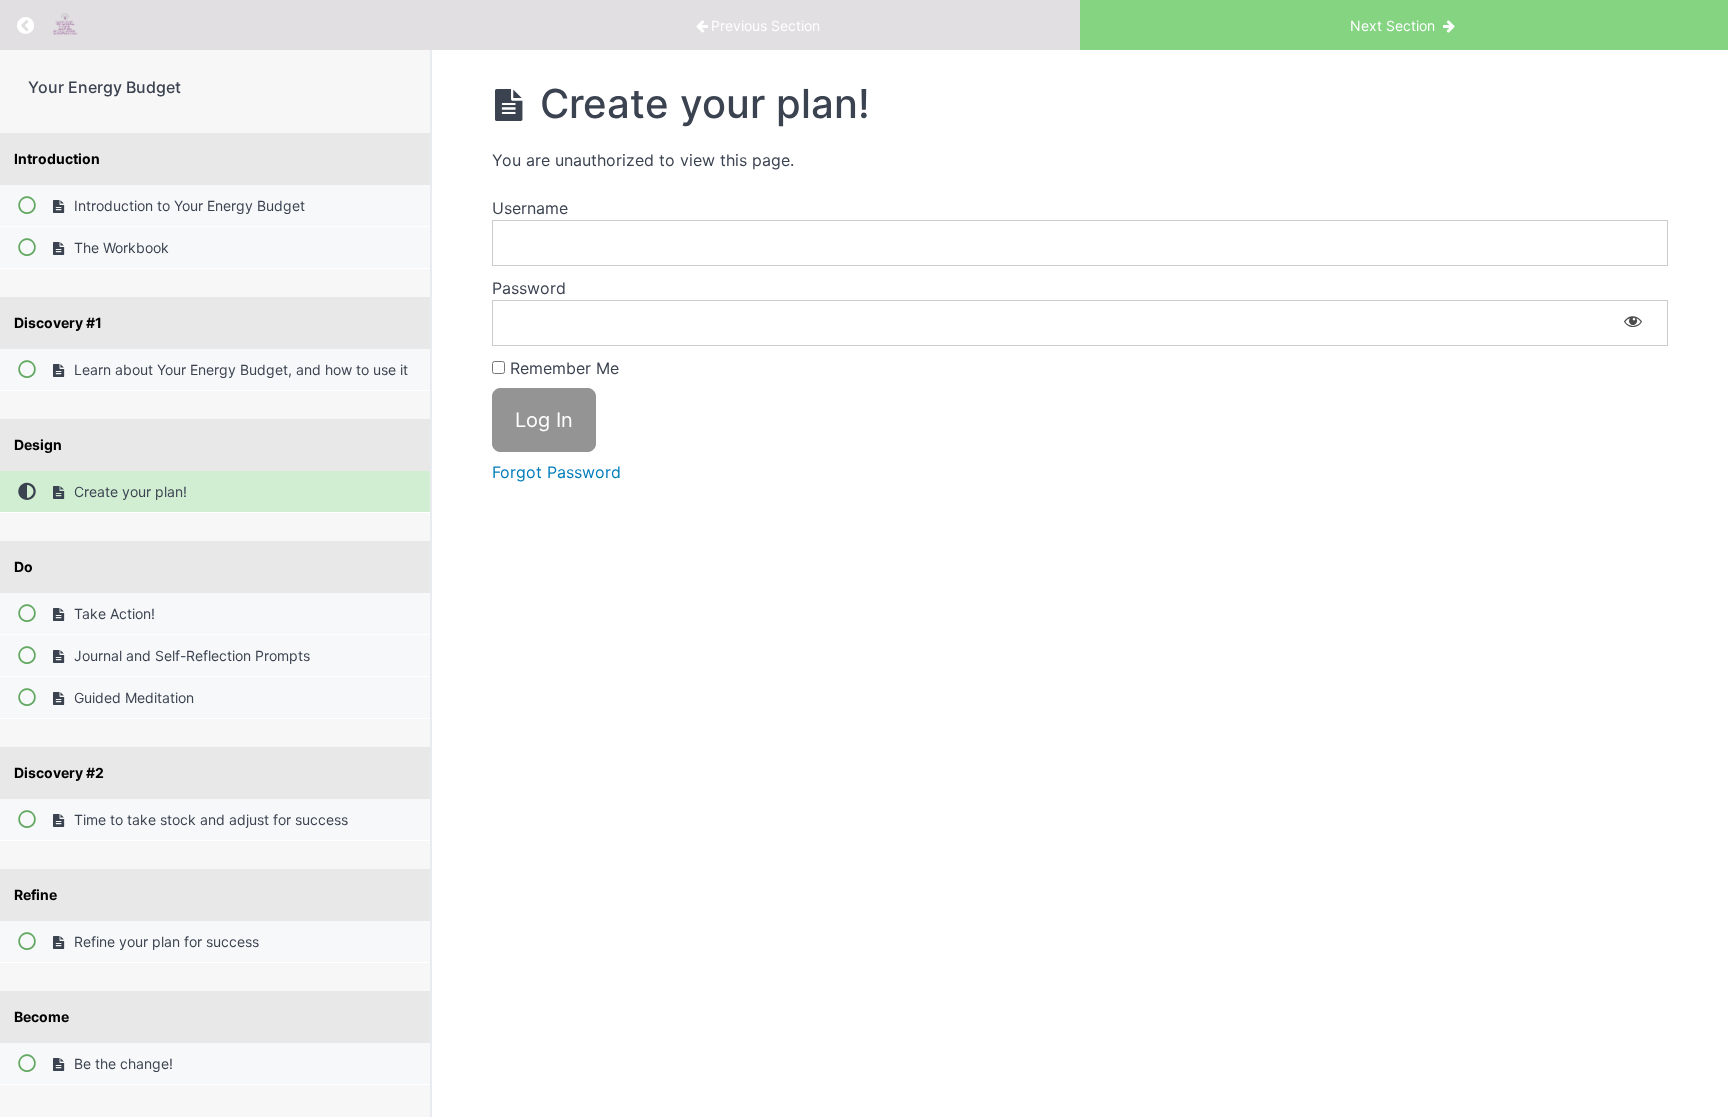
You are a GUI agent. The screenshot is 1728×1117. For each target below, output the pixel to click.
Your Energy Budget (104, 87)
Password (529, 288)
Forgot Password (556, 472)
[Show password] (1633, 323)
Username (530, 208)
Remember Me (562, 368)
